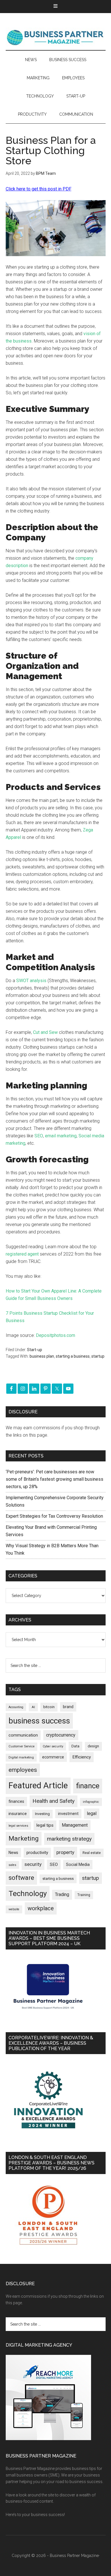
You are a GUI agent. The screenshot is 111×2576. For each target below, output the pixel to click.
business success (39, 1721)
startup (98, 1356)
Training (84, 1895)
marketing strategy (69, 1839)
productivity (37, 1853)
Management (75, 1825)
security (33, 1864)
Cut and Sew (45, 1032)
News (13, 1853)
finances (16, 1801)
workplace (41, 1908)
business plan (42, 1356)
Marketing (24, 1838)
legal (92, 1813)
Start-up (35, 1350)
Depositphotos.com (55, 1335)
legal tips (45, 1825)
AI (33, 1707)
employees (23, 1770)
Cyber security (53, 1746)
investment (68, 1814)
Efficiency (82, 1757)
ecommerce (53, 1757)
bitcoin (49, 1707)
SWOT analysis (31, 981)
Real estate (92, 1853)
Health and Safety (54, 1801)
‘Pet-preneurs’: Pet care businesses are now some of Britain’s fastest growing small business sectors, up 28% (55, 1479)
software (21, 1878)
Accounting (16, 1707)
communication (23, 1735)
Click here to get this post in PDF (39, 189)
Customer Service (21, 1746)
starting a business (73, 1356)
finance (88, 1786)
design (93, 1746)
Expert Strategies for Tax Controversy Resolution (55, 1516)
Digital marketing (21, 1757)
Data (75, 1746)
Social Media (78, 1865)
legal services (18, 1826)
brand (68, 1707)
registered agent (22, 1254)
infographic (91, 1802)
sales (12, 1865)
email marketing (61, 1136)
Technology (28, 1893)
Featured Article (38, 1785)
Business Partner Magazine (56, 37)
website (14, 1909)
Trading (62, 1895)
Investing (42, 1814)
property (65, 1852)
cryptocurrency (61, 1735)
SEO (39, 1136)
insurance (18, 1814)
